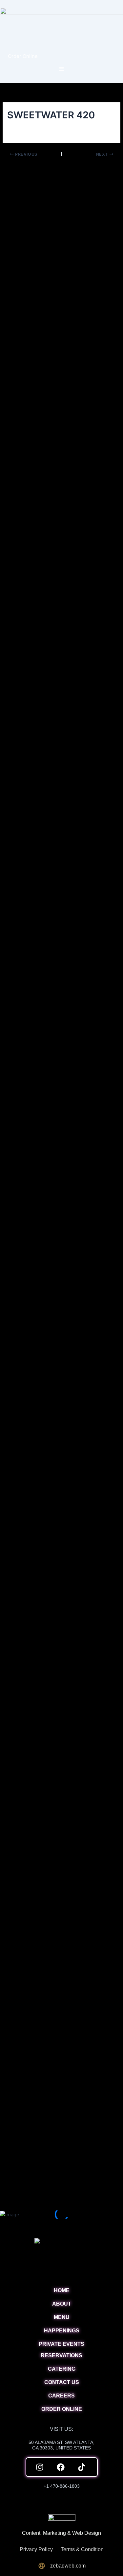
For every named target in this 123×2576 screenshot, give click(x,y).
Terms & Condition (82, 2549)
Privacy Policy (36, 2549)
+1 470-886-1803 (62, 2486)
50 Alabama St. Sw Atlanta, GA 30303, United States (61, 2445)
